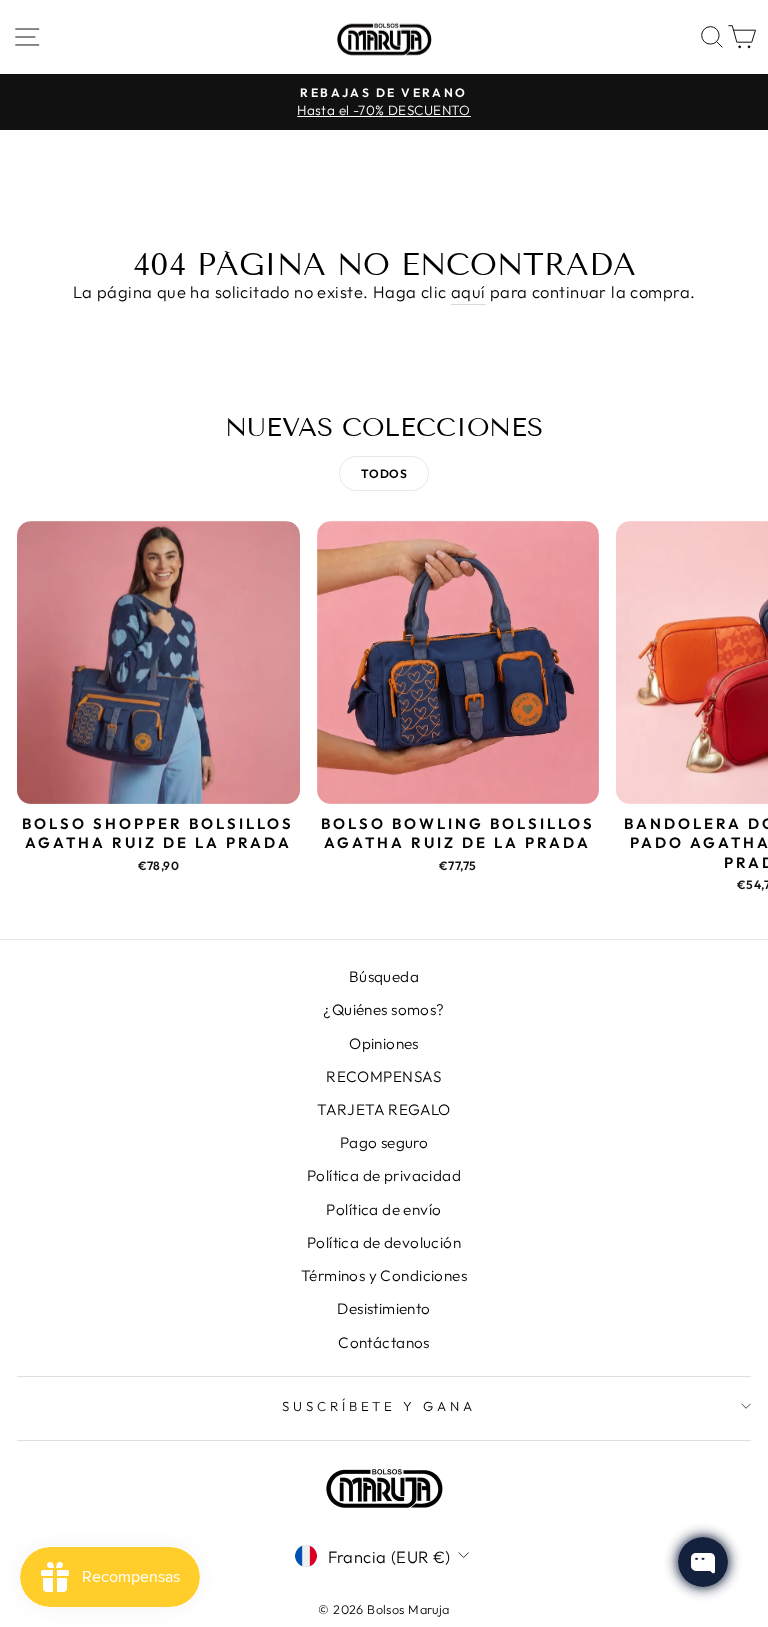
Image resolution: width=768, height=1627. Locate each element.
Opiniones (384, 1043)
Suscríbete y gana (379, 1406)
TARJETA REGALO (384, 1109)
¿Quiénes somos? (383, 1009)
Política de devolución (384, 1242)
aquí (468, 291)
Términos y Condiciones (384, 1275)
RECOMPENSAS (384, 1076)
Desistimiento (383, 1308)
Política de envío (383, 1209)
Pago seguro (384, 1142)
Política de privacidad (384, 1175)
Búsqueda (384, 976)
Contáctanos (384, 1342)
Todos (384, 473)
